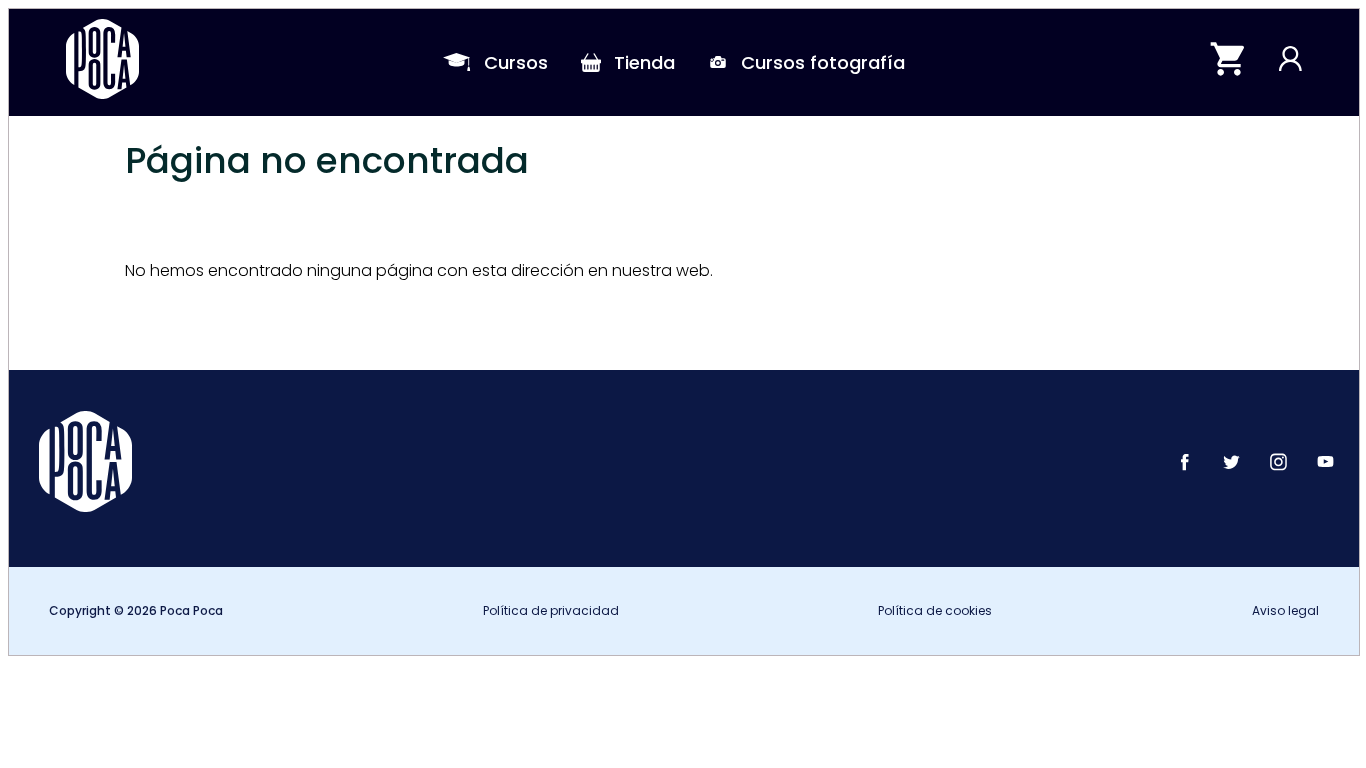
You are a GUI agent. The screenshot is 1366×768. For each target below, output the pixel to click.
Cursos (515, 62)
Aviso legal (1285, 610)
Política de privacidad (551, 610)
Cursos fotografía (823, 62)
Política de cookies (935, 610)
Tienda (644, 62)
